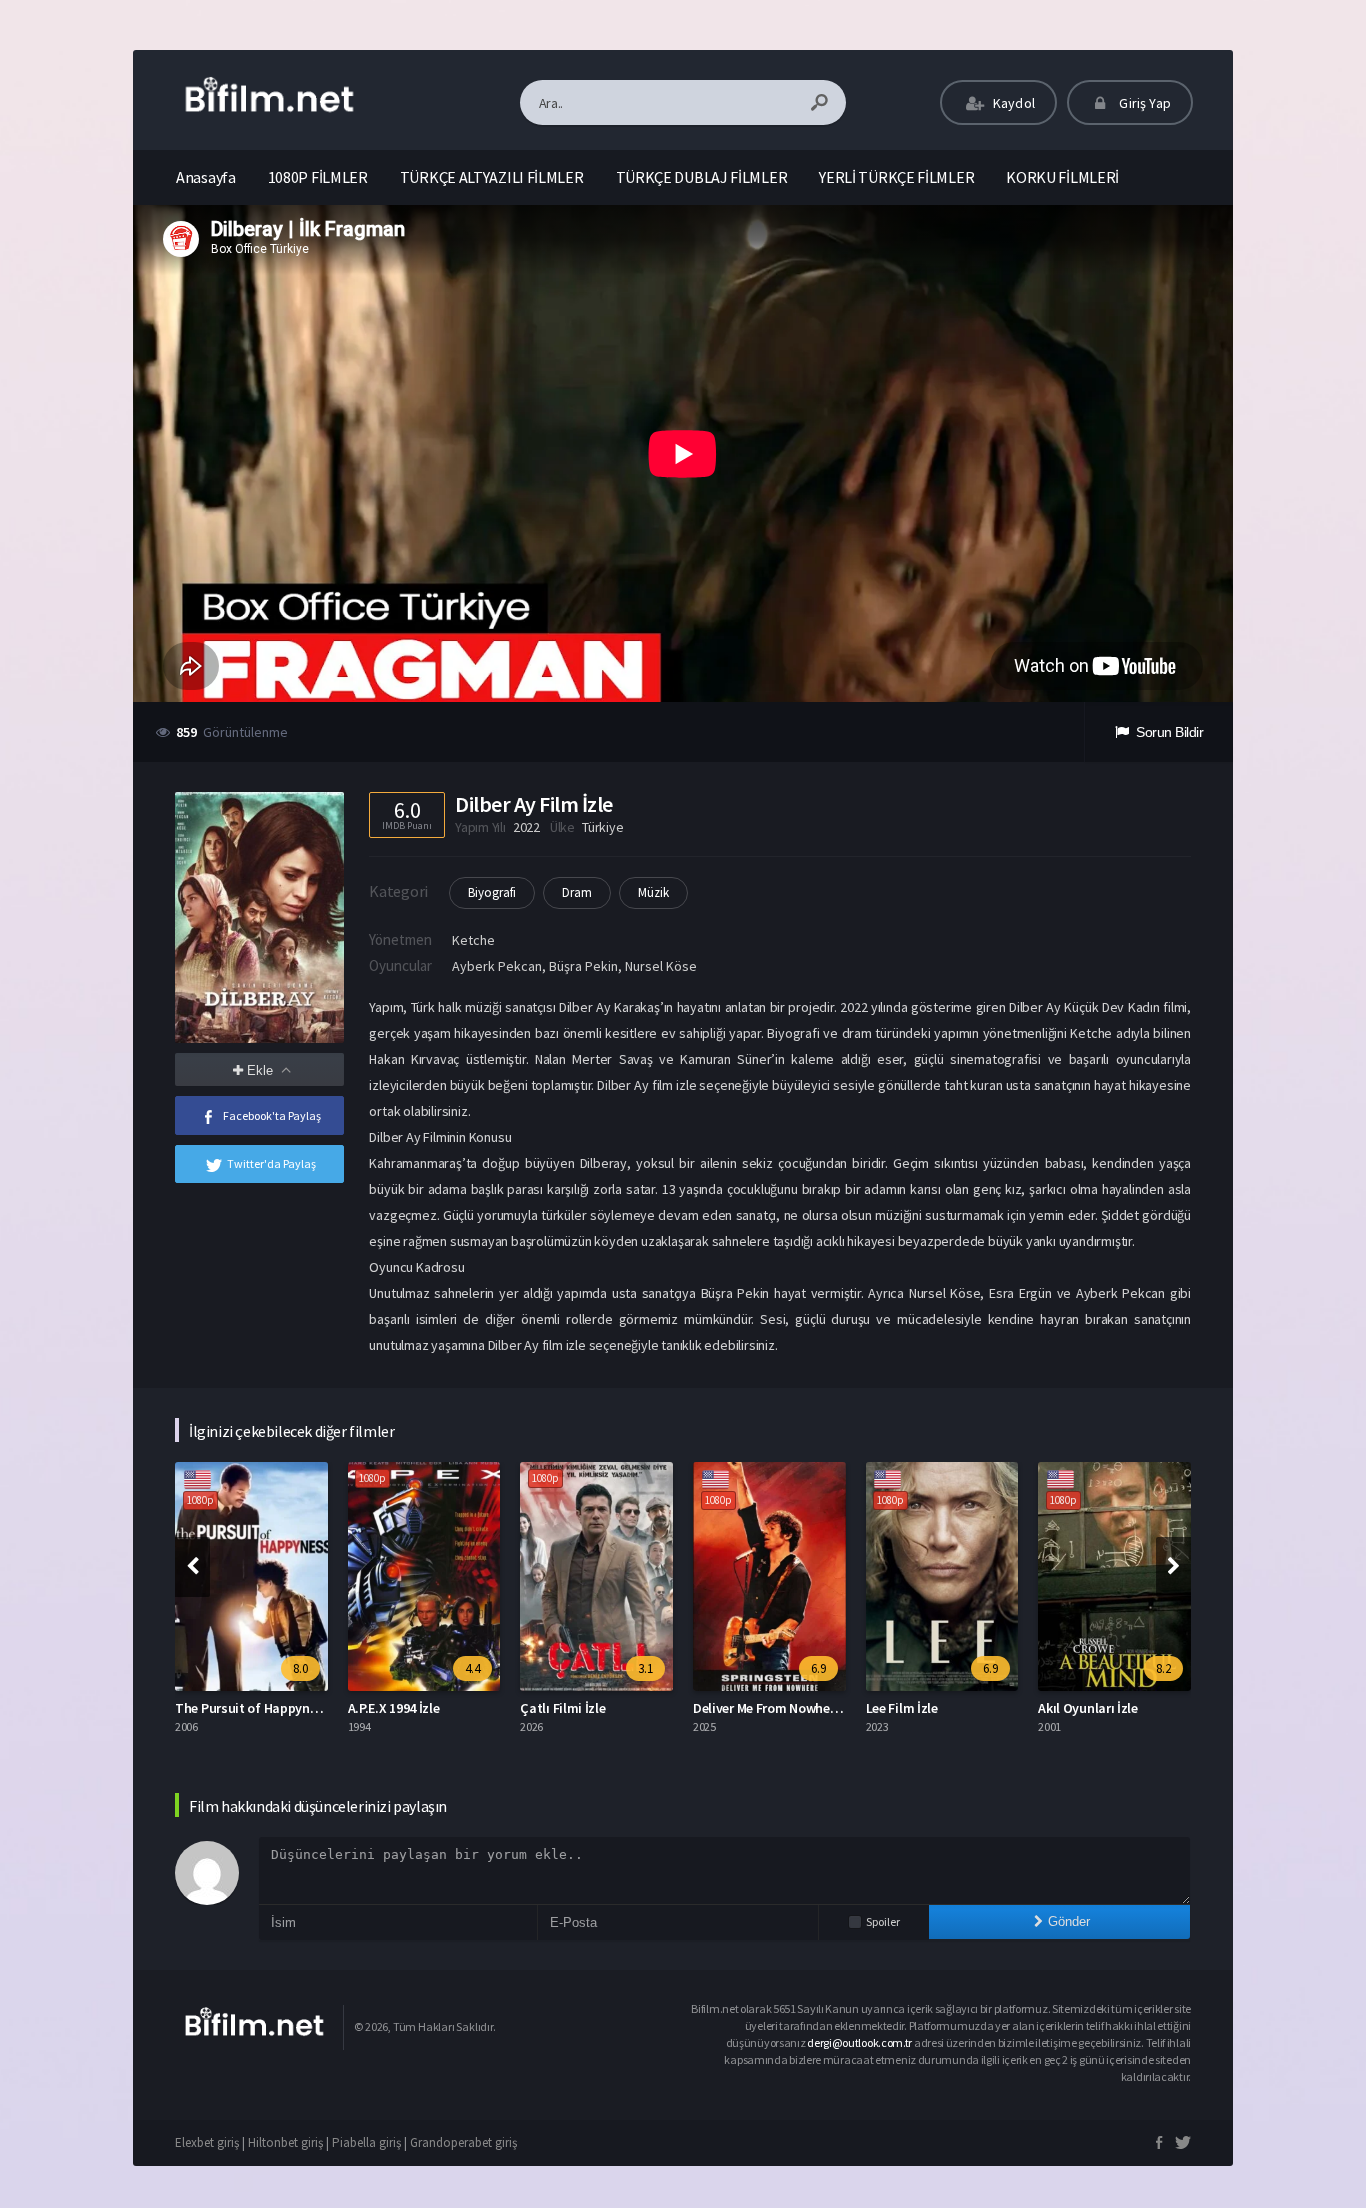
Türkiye (602, 827)
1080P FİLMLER (318, 177)
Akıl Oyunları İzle (1088, 1708)
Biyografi (492, 892)
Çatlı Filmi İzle (562, 1708)
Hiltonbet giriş (285, 2142)
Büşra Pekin (583, 966)
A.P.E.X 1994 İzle (394, 1708)
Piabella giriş (366, 2142)
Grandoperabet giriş (463, 2142)
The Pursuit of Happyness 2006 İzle (279, 1708)
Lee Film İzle (902, 1708)
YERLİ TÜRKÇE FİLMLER (896, 177)
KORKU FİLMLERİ (1062, 177)
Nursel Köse (661, 966)
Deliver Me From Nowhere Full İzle (791, 1708)
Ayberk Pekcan (497, 966)
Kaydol (1012, 103)
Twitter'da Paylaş (271, 1163)
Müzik (653, 892)
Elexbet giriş (207, 2142)
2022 (526, 827)
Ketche (473, 940)
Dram (577, 892)
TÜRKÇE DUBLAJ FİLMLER (702, 177)
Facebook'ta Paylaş (272, 1115)
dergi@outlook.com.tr (860, 2042)
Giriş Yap (1143, 103)
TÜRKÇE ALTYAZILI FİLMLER (492, 177)
